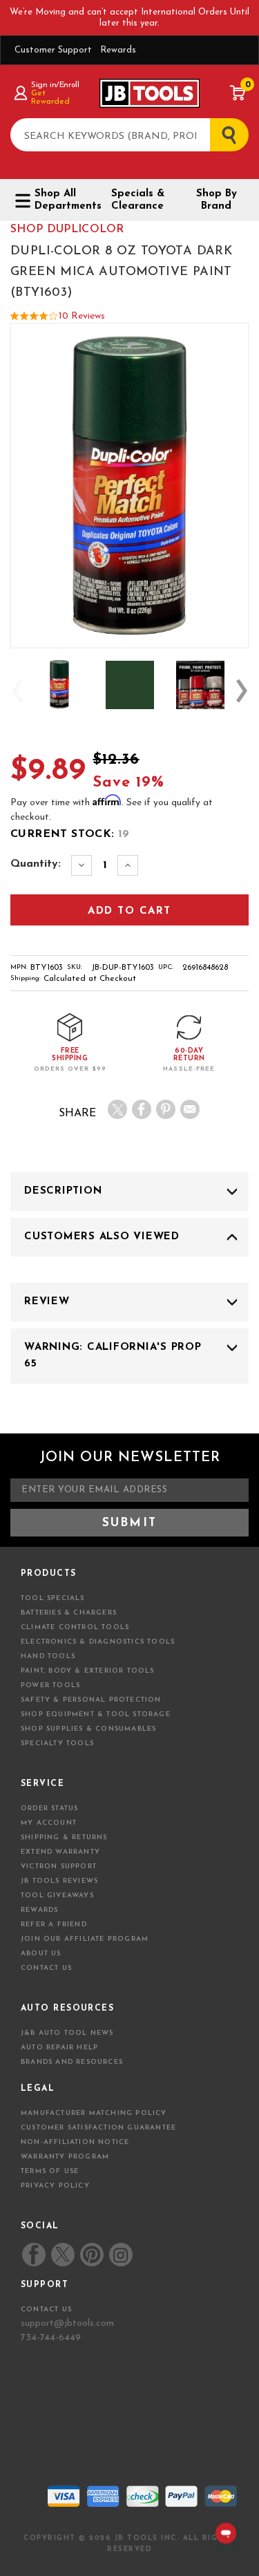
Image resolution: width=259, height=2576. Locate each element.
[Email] (190, 1109)
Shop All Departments (63, 200)
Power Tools (50, 1685)
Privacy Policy (55, 2186)
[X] (117, 1109)
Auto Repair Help (59, 2048)
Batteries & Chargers (69, 1613)
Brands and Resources (72, 2062)
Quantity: (36, 864)
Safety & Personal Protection (91, 1700)
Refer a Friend (54, 1925)
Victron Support (59, 1867)
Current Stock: (70, 834)
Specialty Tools (57, 1743)
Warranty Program (65, 2157)
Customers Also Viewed (102, 1237)
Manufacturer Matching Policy (94, 2113)
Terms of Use (50, 2171)
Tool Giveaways (57, 1896)
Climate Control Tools (75, 1627)
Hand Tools (48, 1656)
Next (242, 691)
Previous (17, 691)
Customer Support (53, 50)
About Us (41, 1954)
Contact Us (46, 1968)
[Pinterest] (166, 1109)
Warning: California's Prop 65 (113, 1356)
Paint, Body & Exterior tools (88, 1671)
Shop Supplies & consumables (88, 1729)
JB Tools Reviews (59, 1881)
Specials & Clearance (138, 200)
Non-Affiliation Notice (75, 2142)
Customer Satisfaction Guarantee (98, 2128)
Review (47, 1302)
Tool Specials (53, 1598)
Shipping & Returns (64, 1837)
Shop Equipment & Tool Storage (96, 1714)
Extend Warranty (60, 1852)
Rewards (118, 50)
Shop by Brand (217, 200)
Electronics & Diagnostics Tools (98, 1642)
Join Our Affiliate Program (85, 1939)
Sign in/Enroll (55, 85)
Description (63, 1191)
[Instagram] (120, 2255)
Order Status (49, 1808)
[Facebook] (142, 1109)
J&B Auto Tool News (67, 2033)
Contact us (46, 2310)
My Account (49, 1823)
